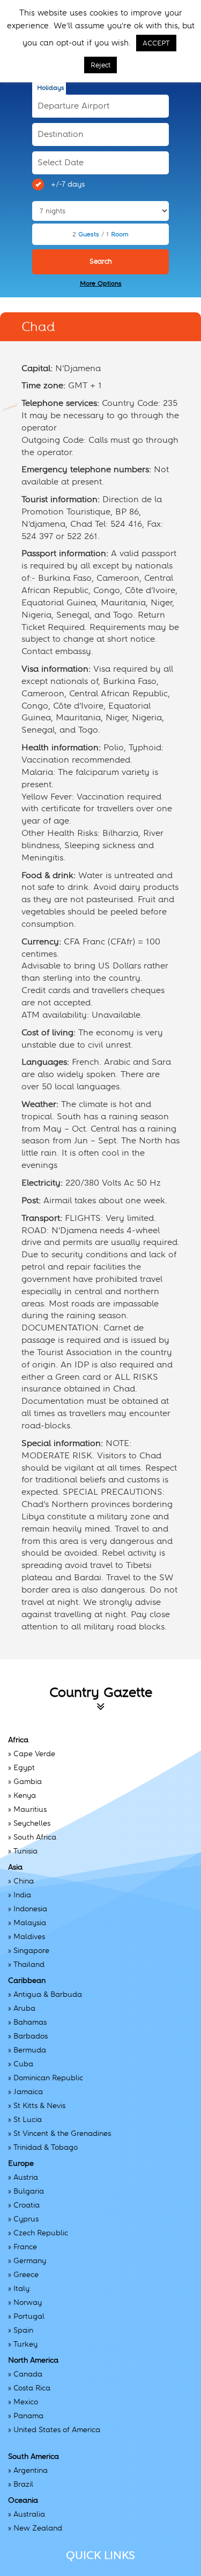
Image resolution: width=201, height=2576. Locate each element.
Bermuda (30, 2050)
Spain (23, 2330)
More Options (101, 283)
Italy (21, 2288)
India (22, 1895)
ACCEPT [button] (156, 43)
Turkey (25, 2344)
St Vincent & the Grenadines (62, 2133)
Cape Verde (34, 1754)
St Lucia (28, 2119)
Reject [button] (100, 65)
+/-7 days (68, 184)
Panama (28, 2416)
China (24, 1881)
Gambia (28, 1781)
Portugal (29, 2316)
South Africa (35, 1837)
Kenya (25, 1795)
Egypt (24, 1767)
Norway (28, 2302)
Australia (29, 2514)
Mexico (26, 2402)
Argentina (31, 2470)
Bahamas (30, 2022)
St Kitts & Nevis (39, 2105)
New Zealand (38, 2528)
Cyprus (26, 2219)
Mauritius (30, 1809)
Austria (26, 2177)
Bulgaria (29, 2191)
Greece (26, 2274)
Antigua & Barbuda (48, 1994)
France (25, 2247)
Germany (30, 2260)
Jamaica (28, 2091)
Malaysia (30, 1923)
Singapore (31, 1950)
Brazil (23, 2484)
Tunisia (25, 1851)
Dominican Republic (48, 2078)
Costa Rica (32, 2388)
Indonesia (30, 1909)
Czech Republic (41, 2233)
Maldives (29, 1936)
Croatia (27, 2205)
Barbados (31, 2036)
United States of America (57, 2429)
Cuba (23, 2064)
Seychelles (32, 1823)
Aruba (24, 2008)
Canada (28, 2374)
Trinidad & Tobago (46, 2147)
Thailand (29, 1964)
